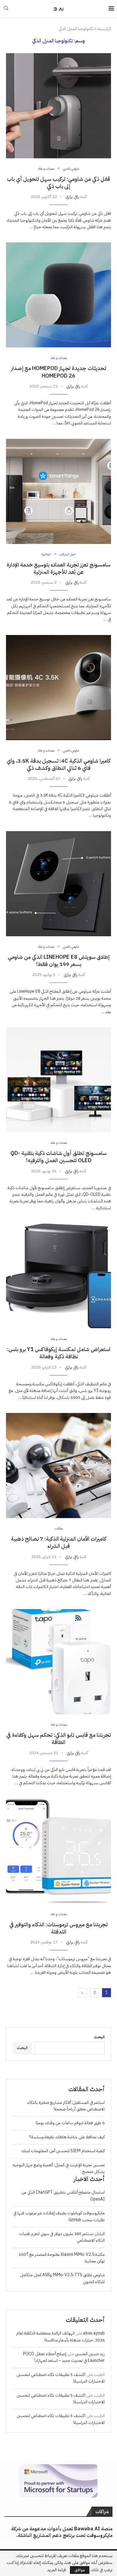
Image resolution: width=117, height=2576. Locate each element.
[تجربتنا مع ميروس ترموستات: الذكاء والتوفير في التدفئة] (58, 1851)
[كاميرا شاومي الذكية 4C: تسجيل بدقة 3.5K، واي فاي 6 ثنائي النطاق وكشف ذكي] (58, 688)
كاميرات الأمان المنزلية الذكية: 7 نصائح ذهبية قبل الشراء (58, 1542)
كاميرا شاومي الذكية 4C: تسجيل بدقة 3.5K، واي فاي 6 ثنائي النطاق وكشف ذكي (58, 764)
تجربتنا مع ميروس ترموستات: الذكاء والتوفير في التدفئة (58, 1928)
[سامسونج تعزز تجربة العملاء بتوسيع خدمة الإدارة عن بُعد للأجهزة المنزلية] (58, 491)
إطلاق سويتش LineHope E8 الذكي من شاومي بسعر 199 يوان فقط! (59, 960)
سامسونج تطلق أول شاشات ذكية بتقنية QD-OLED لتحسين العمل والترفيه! (58, 1157)
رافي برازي (72, 197)
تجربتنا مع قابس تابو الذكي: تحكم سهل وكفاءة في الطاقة (59, 1738)
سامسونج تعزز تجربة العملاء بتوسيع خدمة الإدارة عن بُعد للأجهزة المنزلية (58, 568)
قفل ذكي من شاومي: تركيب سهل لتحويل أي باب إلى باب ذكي (58, 182)
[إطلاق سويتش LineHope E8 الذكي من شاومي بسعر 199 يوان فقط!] (58, 884)
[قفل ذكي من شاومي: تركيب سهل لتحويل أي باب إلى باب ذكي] (58, 106)
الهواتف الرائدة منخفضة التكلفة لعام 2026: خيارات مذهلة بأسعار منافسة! (60, 2336)
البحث (99, 2037)
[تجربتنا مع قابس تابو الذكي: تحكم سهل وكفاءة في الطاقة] (58, 1662)
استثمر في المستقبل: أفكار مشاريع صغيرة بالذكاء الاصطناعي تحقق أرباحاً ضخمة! (66, 2106)
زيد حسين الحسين (90, 2354)
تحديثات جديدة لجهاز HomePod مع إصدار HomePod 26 (59, 372)
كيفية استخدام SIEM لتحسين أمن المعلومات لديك (63, 2151)
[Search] (6, 9)
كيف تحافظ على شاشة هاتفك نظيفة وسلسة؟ (67, 2137)
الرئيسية (104, 29)
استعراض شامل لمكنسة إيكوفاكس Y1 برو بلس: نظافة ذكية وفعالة (59, 1353)
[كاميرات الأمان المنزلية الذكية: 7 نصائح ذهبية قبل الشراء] (58, 1466)
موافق (80, 2570)
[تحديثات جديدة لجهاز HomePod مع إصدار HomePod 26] (58, 295)
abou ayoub (94, 2333)
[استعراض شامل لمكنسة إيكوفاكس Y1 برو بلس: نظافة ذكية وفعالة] (58, 1276)
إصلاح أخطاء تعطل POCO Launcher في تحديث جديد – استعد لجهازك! (64, 2357)
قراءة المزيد (57, 2570)
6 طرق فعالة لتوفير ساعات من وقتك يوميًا (70, 2123)
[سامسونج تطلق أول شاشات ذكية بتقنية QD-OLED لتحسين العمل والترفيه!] (58, 1080)
